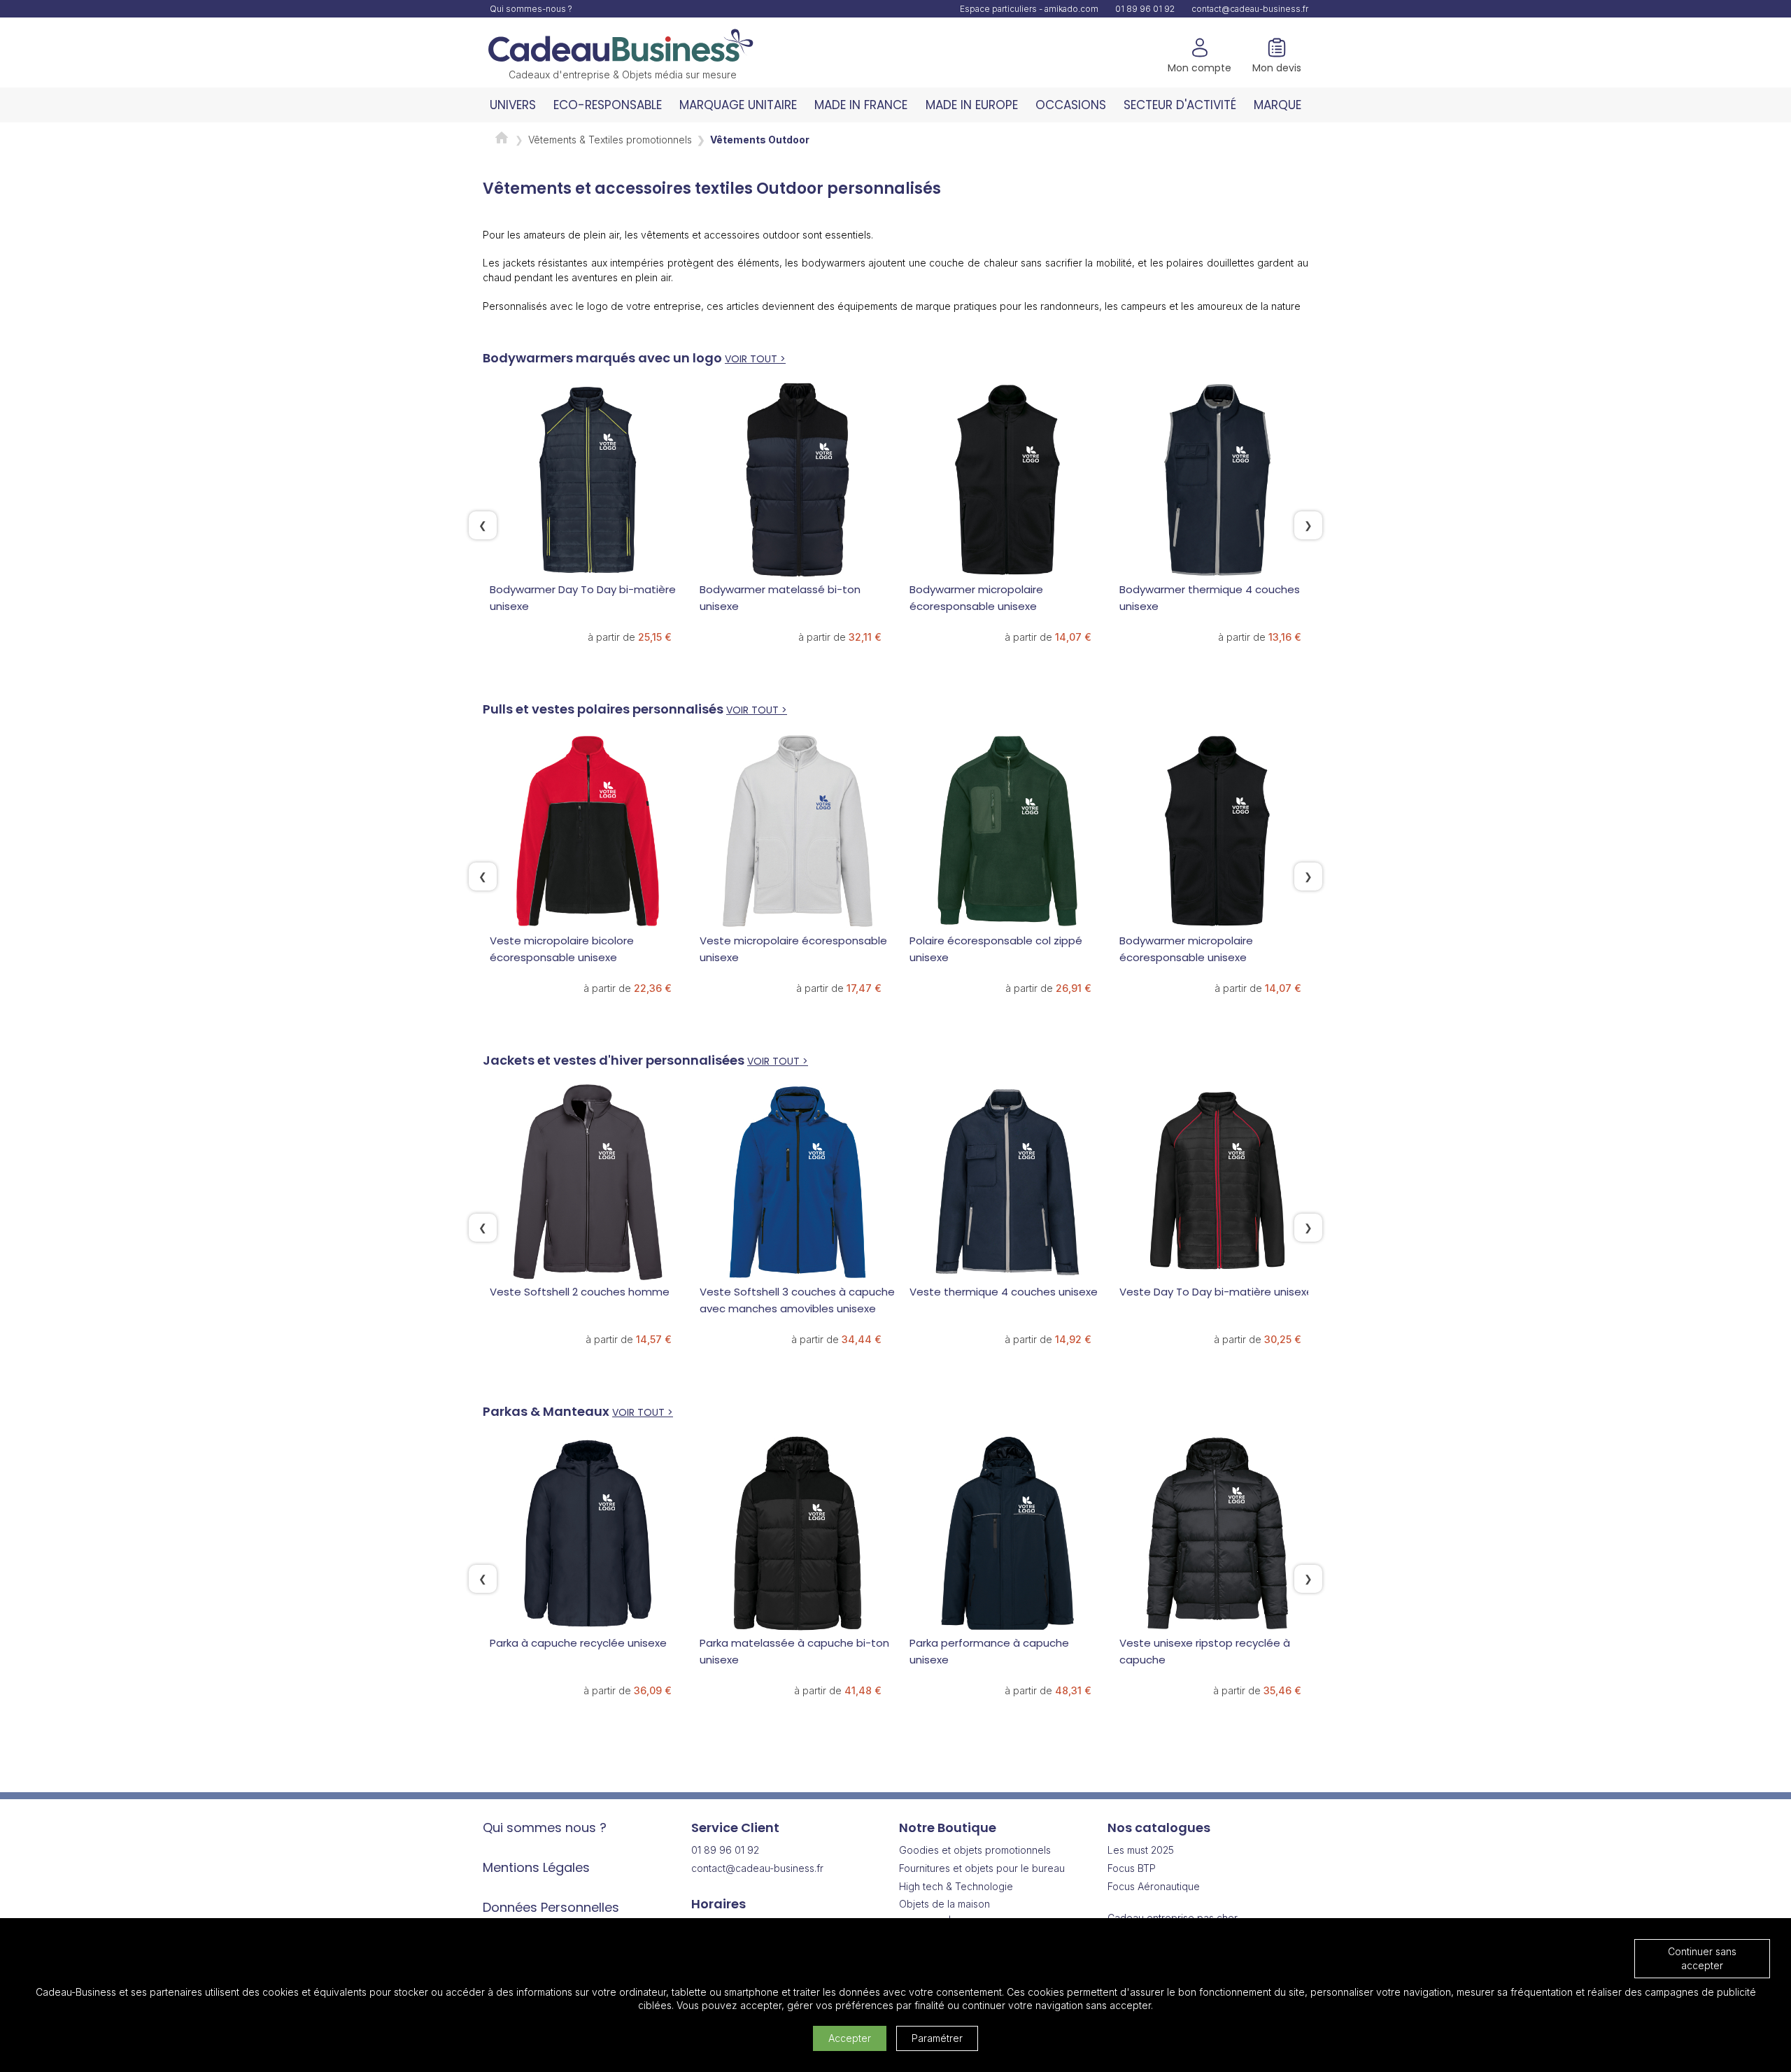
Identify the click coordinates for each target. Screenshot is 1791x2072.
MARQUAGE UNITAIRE (738, 105)
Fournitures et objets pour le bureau (982, 1868)
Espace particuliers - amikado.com (1029, 9)
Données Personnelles (551, 1907)
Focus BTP (1132, 1868)
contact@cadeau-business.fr (1250, 9)
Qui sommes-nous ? (531, 9)
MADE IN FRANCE (861, 105)
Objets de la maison (944, 1904)
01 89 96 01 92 (1145, 9)
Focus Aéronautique (1154, 1886)
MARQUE (1277, 105)
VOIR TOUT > (755, 359)
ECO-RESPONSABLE (608, 105)
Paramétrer (937, 2038)
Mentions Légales (536, 1867)
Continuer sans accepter (1702, 1958)
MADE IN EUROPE (972, 105)
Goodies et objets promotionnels (975, 1850)
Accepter (850, 2038)
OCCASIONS (1071, 105)
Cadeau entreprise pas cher (1173, 1918)
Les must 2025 (1141, 1850)
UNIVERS (513, 105)
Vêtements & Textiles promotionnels (610, 140)
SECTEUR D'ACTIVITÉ (1180, 105)
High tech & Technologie (956, 1886)
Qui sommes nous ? (545, 1828)
